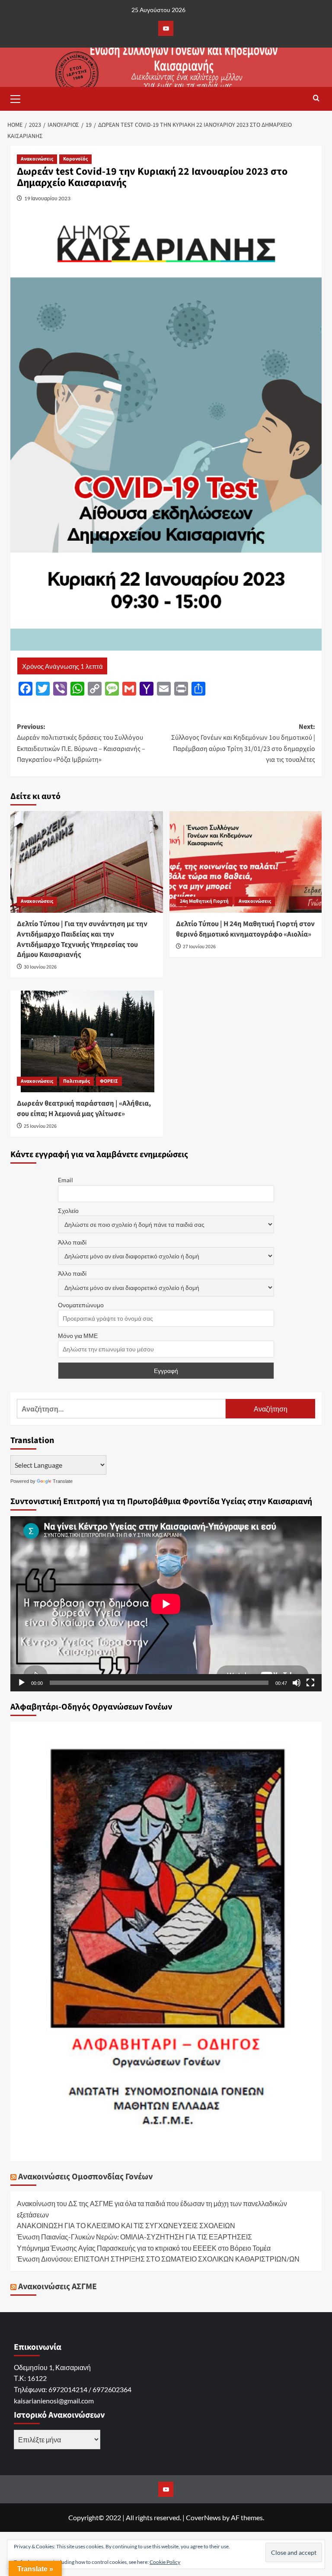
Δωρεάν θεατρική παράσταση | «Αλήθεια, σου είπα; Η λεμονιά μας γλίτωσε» (84, 1109)
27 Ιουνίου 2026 (199, 947)
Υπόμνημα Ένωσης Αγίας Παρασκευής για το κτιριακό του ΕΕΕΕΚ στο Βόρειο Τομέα (144, 2248)
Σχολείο (68, 1211)
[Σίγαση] (297, 1683)
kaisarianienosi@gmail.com (54, 2401)
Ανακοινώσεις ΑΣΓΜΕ (57, 2287)
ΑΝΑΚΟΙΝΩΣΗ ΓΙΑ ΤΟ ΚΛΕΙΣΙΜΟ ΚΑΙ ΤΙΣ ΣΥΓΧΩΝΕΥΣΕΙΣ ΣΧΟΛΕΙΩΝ (126, 2225)
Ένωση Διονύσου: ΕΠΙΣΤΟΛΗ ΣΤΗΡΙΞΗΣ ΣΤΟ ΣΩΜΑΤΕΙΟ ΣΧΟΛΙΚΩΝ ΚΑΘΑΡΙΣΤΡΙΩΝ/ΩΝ (158, 2259)
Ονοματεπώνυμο (81, 1305)
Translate (63, 1481)
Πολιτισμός (77, 1081)
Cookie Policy (165, 2562)
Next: (243, 743)
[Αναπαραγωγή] (22, 1683)
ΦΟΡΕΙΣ (109, 1081)
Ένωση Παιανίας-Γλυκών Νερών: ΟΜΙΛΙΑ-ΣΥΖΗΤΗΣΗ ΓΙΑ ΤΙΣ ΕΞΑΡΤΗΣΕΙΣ (134, 2237)
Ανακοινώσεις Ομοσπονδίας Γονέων (85, 2177)
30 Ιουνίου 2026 (40, 967)
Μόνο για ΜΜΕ (78, 1336)
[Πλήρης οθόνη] (310, 1683)
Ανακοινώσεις (37, 159)
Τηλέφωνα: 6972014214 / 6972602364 (73, 2389)
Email (65, 1180)
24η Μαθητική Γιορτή (204, 901)
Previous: (81, 743)
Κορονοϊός (75, 159)
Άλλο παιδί (72, 1242)
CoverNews (203, 2517)
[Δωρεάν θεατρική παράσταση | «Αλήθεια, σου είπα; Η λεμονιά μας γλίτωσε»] (87, 1041)
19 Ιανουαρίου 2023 (47, 198)
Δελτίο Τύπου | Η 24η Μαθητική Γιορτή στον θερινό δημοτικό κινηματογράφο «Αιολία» (245, 929)
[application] (166, 1604)
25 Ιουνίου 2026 (40, 1126)
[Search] (316, 99)
